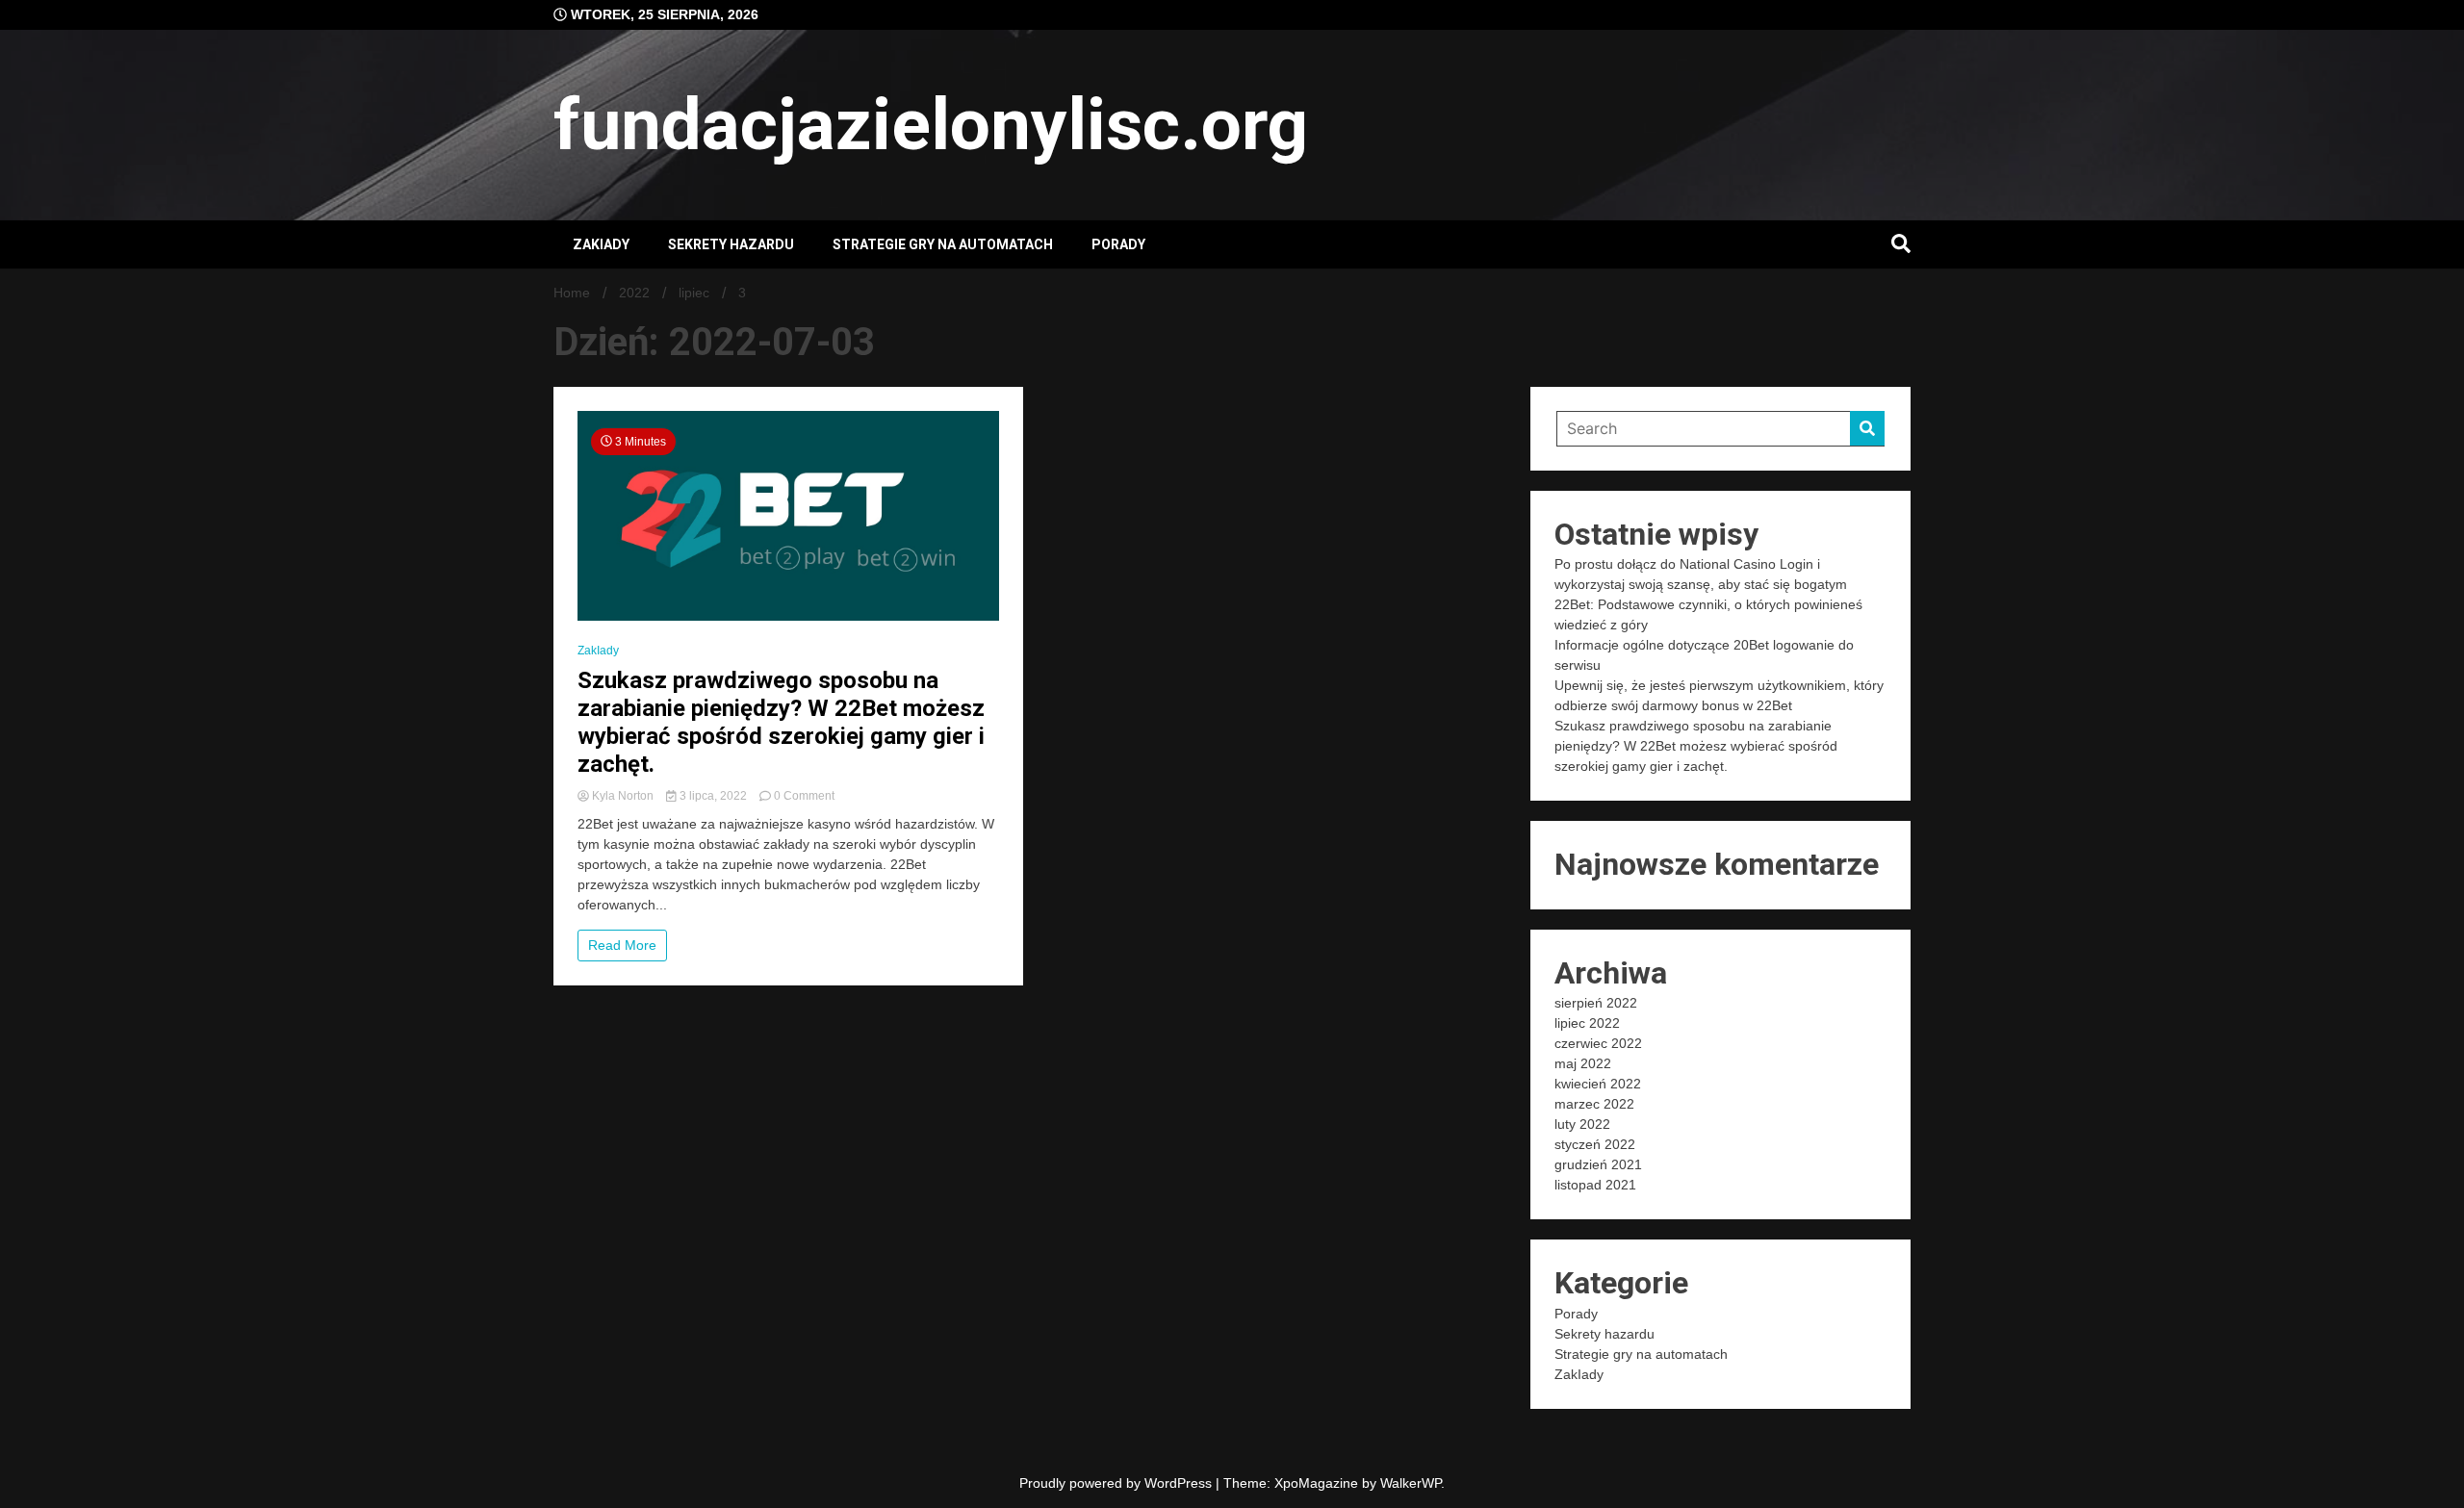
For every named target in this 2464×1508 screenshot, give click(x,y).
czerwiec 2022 (1598, 1043)
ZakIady (601, 244)
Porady (1118, 244)
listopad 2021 (1595, 1185)
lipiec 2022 (1587, 1023)
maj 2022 (1583, 1063)
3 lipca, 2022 (713, 796)
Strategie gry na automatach (943, 244)
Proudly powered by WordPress (1117, 1483)
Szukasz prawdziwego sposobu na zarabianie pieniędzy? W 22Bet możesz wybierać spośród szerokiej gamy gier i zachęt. (781, 722)
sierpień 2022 (1596, 1003)
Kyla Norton (623, 796)
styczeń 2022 (1595, 1144)
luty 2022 (1582, 1124)
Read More (622, 945)
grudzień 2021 (1598, 1164)
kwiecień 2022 (1598, 1084)
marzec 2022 (1594, 1104)
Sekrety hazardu (731, 244)
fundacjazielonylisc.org (931, 124)
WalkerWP (1411, 1483)
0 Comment (804, 796)
